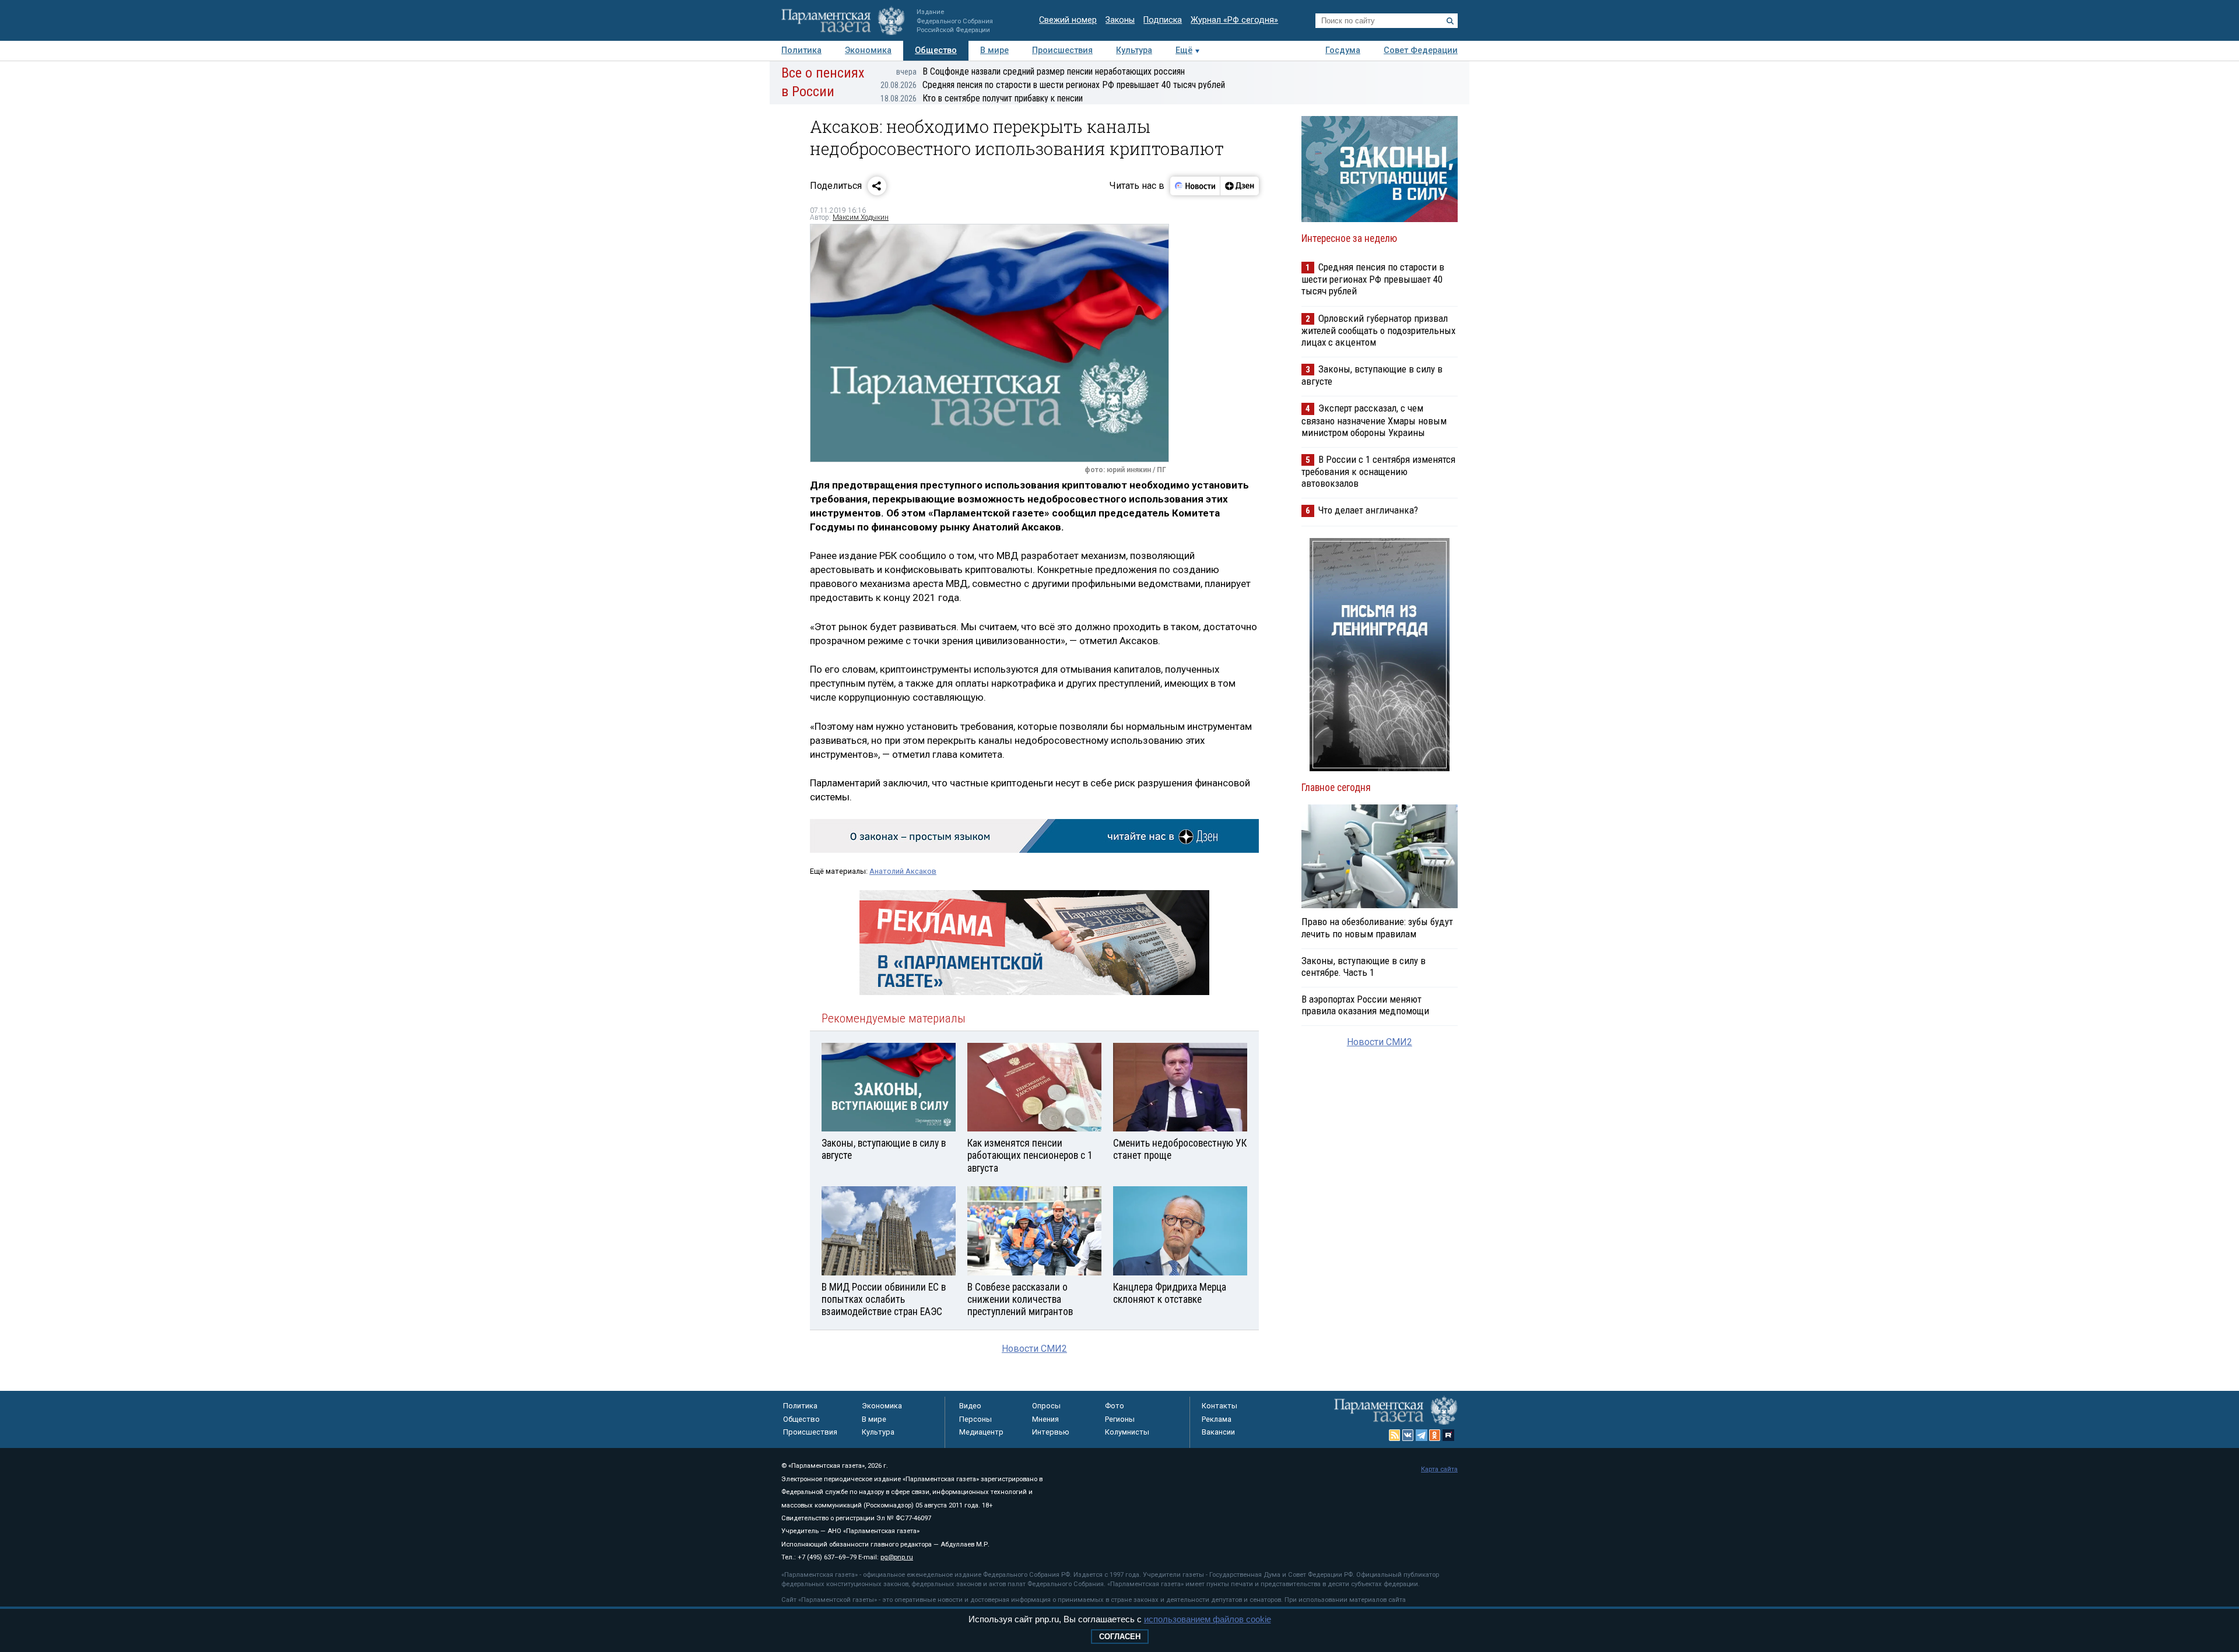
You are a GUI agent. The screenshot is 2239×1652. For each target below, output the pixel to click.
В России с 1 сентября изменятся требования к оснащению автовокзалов (1378, 471)
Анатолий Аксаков (903, 871)
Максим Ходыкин (861, 217)
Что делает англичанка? (1368, 510)
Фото (1115, 1406)
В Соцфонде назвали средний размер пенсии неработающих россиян (1040, 71)
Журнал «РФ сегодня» (1234, 20)
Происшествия (1062, 50)
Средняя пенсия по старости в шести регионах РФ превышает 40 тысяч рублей (1053, 85)
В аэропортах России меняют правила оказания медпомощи (1365, 1005)
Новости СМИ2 (1034, 1349)
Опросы (1046, 1406)
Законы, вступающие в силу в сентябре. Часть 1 (1364, 966)
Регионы (1120, 1419)
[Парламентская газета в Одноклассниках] (1435, 1435)
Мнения (1045, 1419)
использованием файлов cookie (1208, 1619)
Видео (970, 1406)
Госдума (1343, 50)
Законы (1120, 20)
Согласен (1120, 1637)
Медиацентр (981, 1432)
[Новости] (1195, 186)
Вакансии (1218, 1432)
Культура (1134, 50)
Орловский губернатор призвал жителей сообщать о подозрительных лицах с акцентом (1378, 330)
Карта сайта (1439, 1469)
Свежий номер (1068, 20)
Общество (936, 50)
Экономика (868, 50)
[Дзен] (1239, 186)
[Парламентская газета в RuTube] (1448, 1435)
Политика (801, 50)
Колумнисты (1127, 1432)
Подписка (1163, 20)
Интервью (1051, 1432)
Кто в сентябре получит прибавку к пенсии (982, 98)
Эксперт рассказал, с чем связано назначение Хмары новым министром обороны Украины (1374, 420)
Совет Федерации (1421, 50)
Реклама (1217, 1419)
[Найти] (1450, 21)
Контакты (1219, 1406)
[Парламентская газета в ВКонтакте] (1408, 1435)
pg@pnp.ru (897, 1557)
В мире (994, 50)
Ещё (1184, 50)
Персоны (975, 1419)
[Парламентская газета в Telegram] (1422, 1435)
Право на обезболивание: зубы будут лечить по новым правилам (1377, 927)
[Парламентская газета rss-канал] (1395, 1435)
